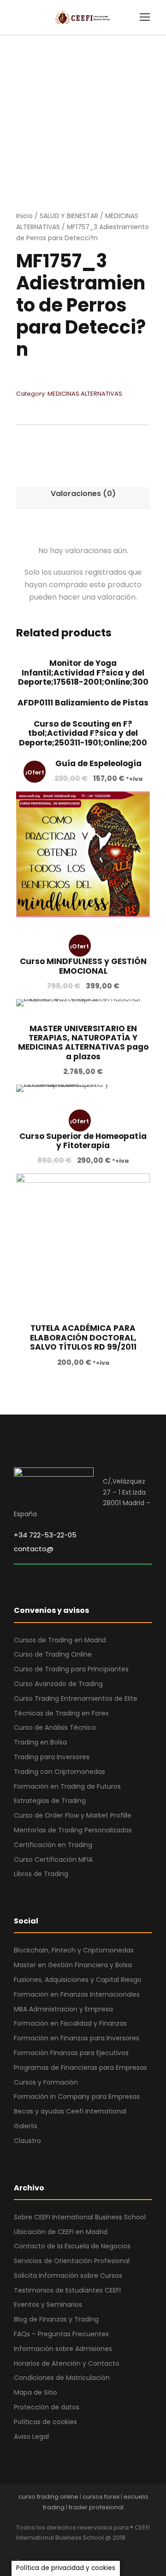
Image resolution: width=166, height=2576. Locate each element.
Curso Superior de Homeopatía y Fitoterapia (83, 1141)
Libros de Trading (41, 1874)
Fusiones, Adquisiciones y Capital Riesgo (78, 1980)
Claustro (27, 2141)
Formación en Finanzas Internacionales (77, 1994)
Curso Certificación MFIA (53, 1860)
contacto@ (34, 1549)
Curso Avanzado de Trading (58, 1684)
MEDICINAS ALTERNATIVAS (85, 394)
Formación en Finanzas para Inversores (77, 2038)
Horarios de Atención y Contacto (67, 2363)
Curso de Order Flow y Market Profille (73, 1815)
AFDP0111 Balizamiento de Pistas (83, 703)
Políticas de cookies (45, 2422)
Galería (25, 2126)
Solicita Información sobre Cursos (68, 2276)
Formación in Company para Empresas (77, 2097)
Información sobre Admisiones (63, 2349)
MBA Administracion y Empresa (63, 2009)
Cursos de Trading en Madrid (60, 1640)
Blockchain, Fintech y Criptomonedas (74, 1950)
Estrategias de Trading (50, 1801)
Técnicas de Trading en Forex (61, 1713)
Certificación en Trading (53, 1845)
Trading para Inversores (52, 1757)
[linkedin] (52, 2550)
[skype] (68, 2550)
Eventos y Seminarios (48, 2305)
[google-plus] (36, 2550)
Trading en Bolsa (40, 1742)
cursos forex (101, 2497)
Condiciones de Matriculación (62, 2378)
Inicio (24, 216)
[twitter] (84, 2550)
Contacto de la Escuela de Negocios (72, 2246)
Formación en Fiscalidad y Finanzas (70, 2023)
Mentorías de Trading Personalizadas (73, 1830)
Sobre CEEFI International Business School (80, 2217)
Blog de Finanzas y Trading (56, 2319)
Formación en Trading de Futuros (67, 1786)
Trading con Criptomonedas (59, 1772)
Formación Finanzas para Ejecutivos (71, 2053)
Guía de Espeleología (98, 763)
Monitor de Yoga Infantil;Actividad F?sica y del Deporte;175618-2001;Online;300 (83, 673)
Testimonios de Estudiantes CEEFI (67, 2290)
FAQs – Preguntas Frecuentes (61, 2334)
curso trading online (48, 2497)
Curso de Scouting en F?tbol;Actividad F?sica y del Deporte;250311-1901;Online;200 (83, 733)
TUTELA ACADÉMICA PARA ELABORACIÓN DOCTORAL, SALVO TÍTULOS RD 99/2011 (83, 1337)
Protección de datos (47, 2407)
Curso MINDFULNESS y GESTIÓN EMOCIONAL (83, 966)
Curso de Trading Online (53, 1654)
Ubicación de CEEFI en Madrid (61, 2232)
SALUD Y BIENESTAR (69, 216)
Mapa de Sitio (36, 2392)
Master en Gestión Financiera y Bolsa (73, 1965)
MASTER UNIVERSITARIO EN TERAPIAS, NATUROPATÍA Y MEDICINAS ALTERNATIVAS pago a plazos (83, 1043)
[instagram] (100, 2550)
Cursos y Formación (46, 2082)
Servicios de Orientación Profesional (72, 2261)
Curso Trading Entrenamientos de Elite (76, 1698)
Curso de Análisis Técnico (55, 1727)
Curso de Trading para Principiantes (71, 1669)
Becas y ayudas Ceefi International (70, 2111)
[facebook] (20, 2550)
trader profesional (96, 2507)
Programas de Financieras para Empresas (80, 2068)
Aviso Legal (31, 2437)
